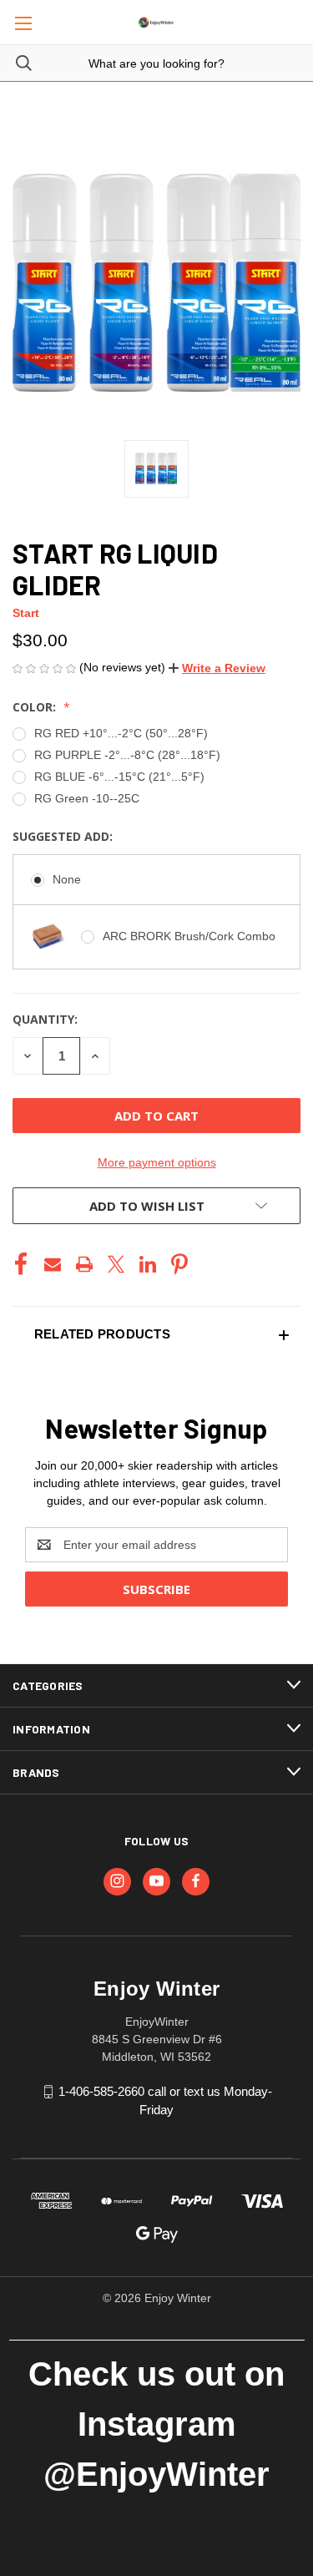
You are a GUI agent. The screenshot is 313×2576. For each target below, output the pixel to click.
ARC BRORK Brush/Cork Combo (189, 936)
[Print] (84, 1264)
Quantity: (45, 1019)
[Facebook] (21, 1264)
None (67, 879)
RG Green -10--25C (87, 798)
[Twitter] (116, 1264)
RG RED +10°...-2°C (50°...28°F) (121, 733)
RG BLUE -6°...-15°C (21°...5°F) (119, 777)
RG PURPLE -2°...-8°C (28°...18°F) (127, 755)
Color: (36, 707)
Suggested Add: (64, 836)
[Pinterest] (179, 1264)
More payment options (157, 1162)
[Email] (53, 1264)
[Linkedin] (148, 1264)
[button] (217, 668)
